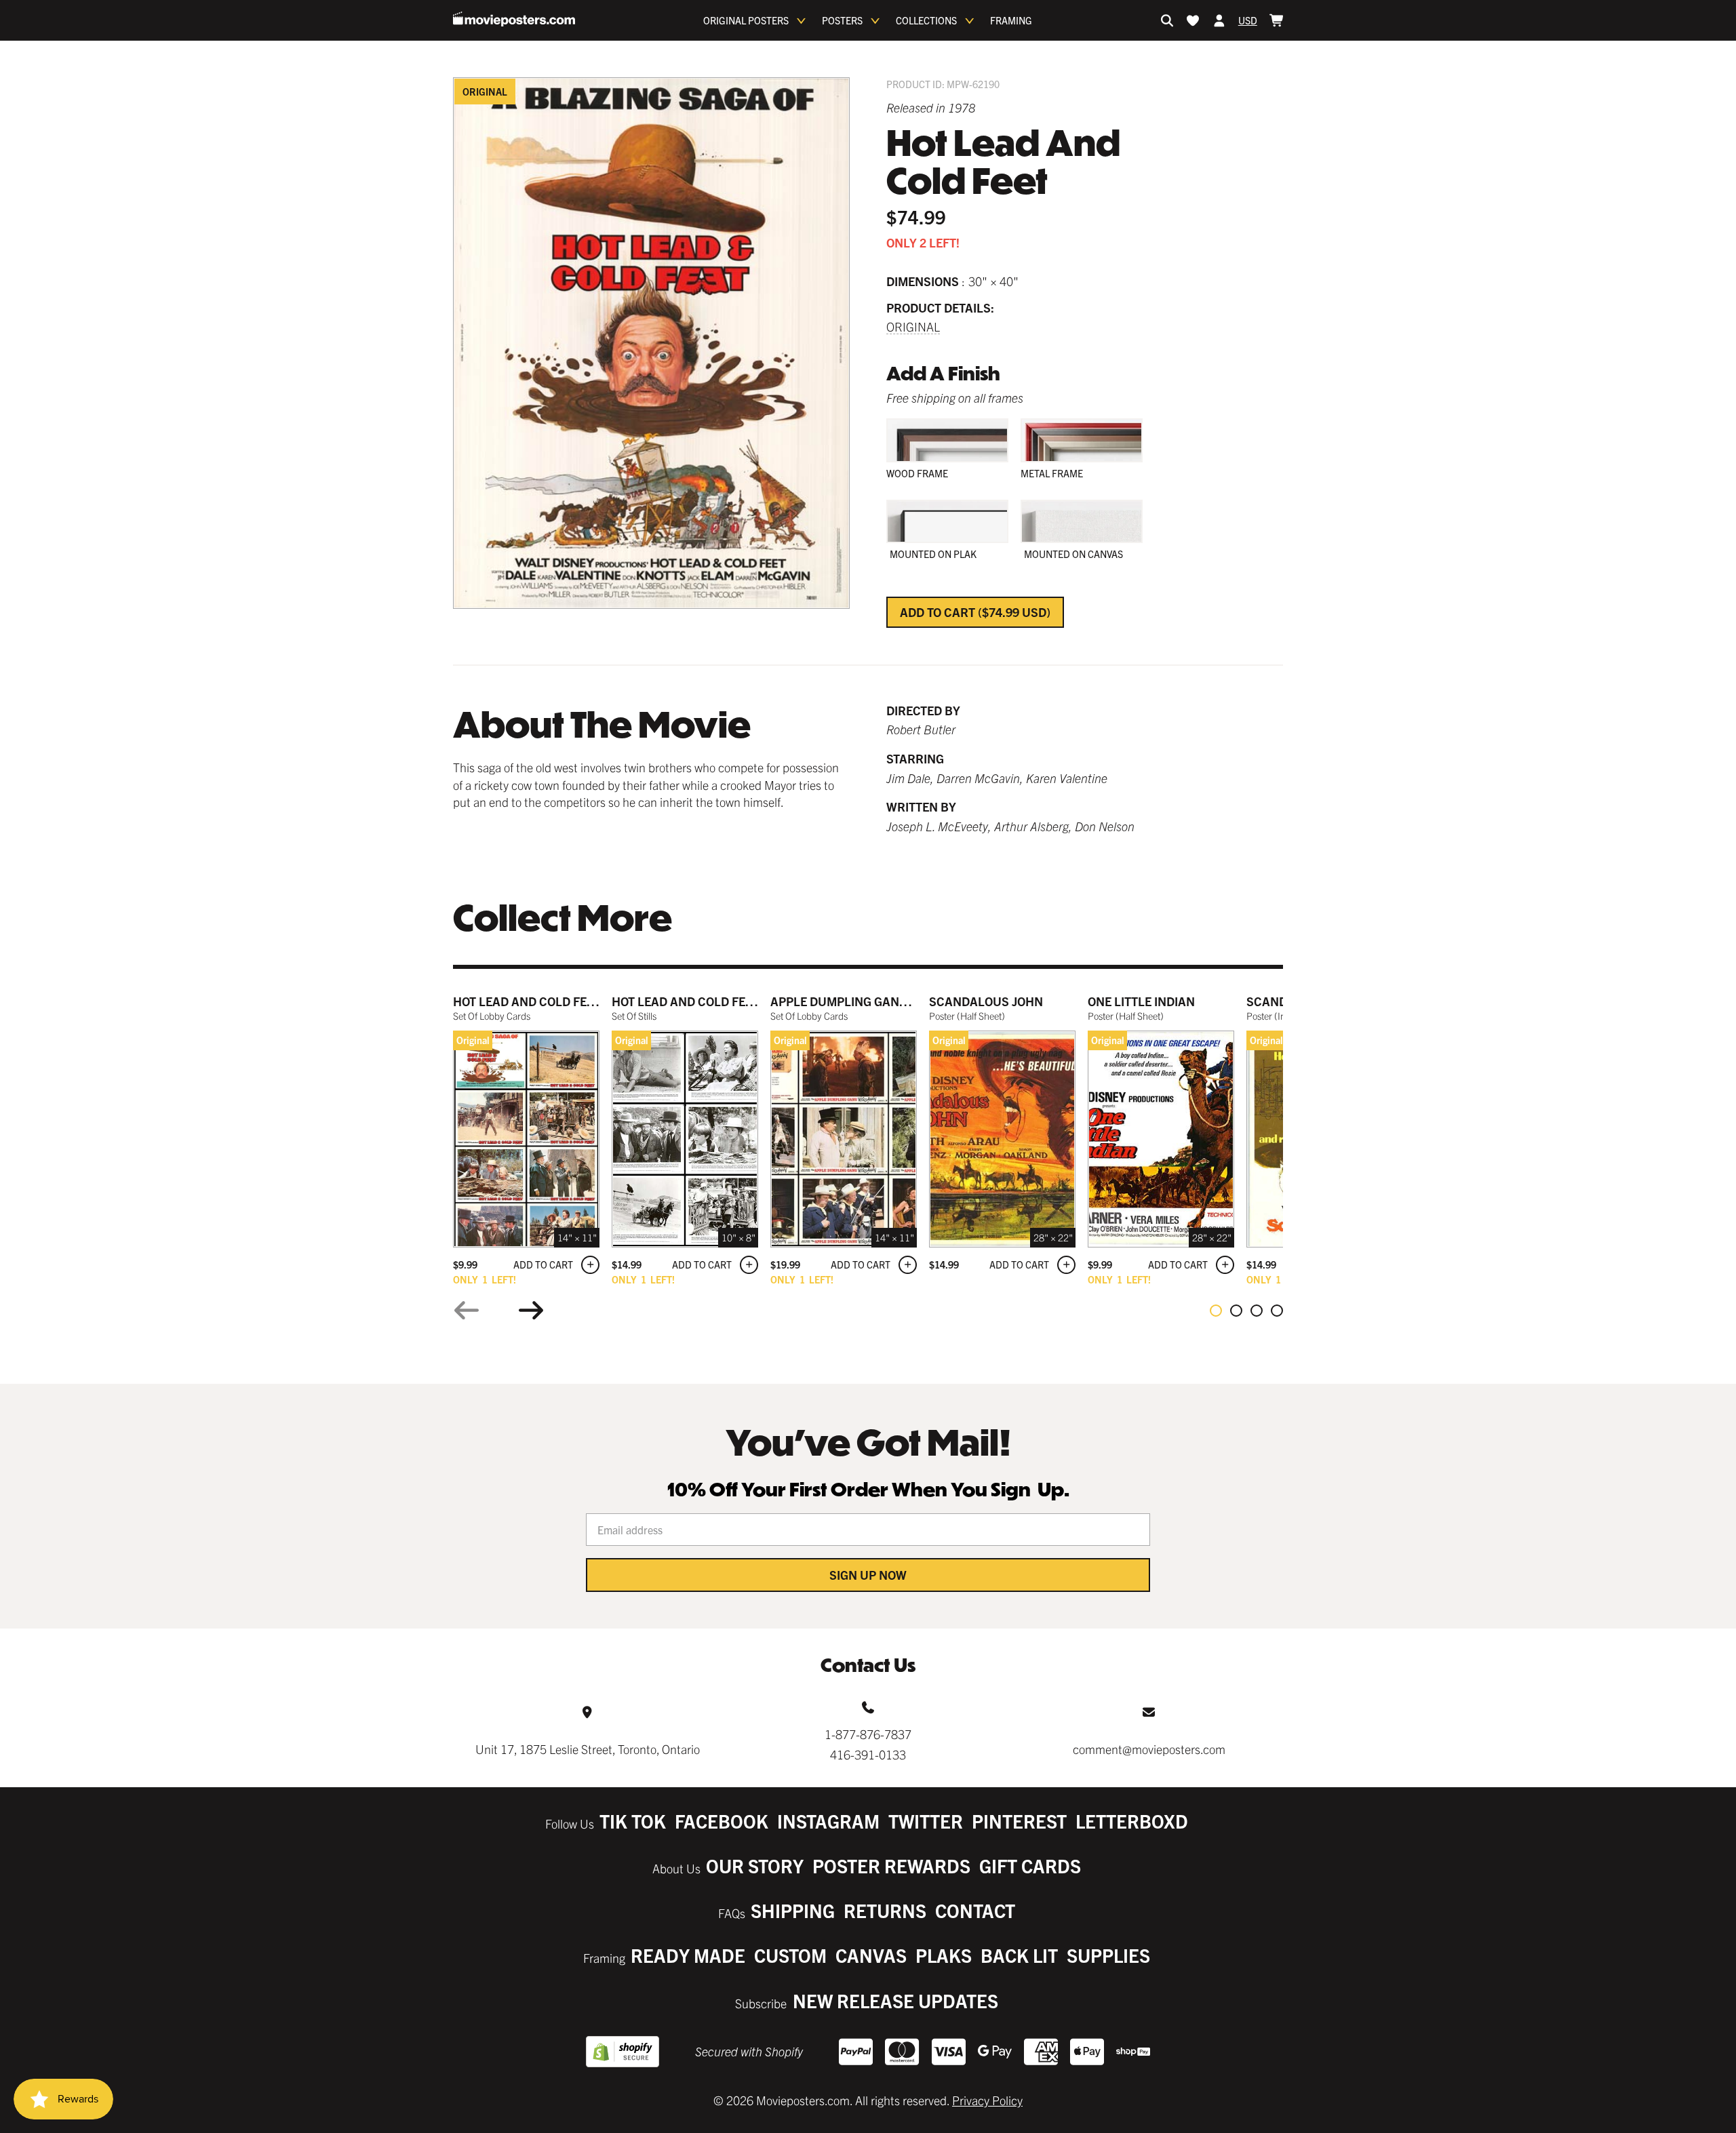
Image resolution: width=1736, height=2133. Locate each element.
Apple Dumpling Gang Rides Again (877, 1001)
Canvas (871, 1955)
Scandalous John (986, 1001)
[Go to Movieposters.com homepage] (514, 19)
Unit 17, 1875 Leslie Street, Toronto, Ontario (588, 1749)
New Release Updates (895, 2000)
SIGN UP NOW (868, 1575)
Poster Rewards (891, 1866)
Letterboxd (1132, 1821)
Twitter (926, 1821)
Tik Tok (633, 1821)
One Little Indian (1141, 1001)
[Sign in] (1219, 20)
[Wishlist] (1193, 20)
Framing (1011, 20)
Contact (975, 1910)
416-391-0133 (868, 1754)
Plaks (944, 1955)
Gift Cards (1030, 1866)
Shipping (793, 1910)
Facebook (722, 1821)
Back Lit (1019, 1955)
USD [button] (1248, 20)
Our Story (755, 1866)
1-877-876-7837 (868, 1734)
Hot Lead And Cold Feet (527, 1001)
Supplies (1108, 1955)
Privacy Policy (987, 2100)
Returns (885, 1910)
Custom (790, 1955)
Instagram (828, 1821)
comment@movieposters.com (1149, 1749)
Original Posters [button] (746, 20)
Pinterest (1019, 1821)
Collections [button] (926, 20)
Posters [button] (842, 20)
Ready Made (688, 1955)
